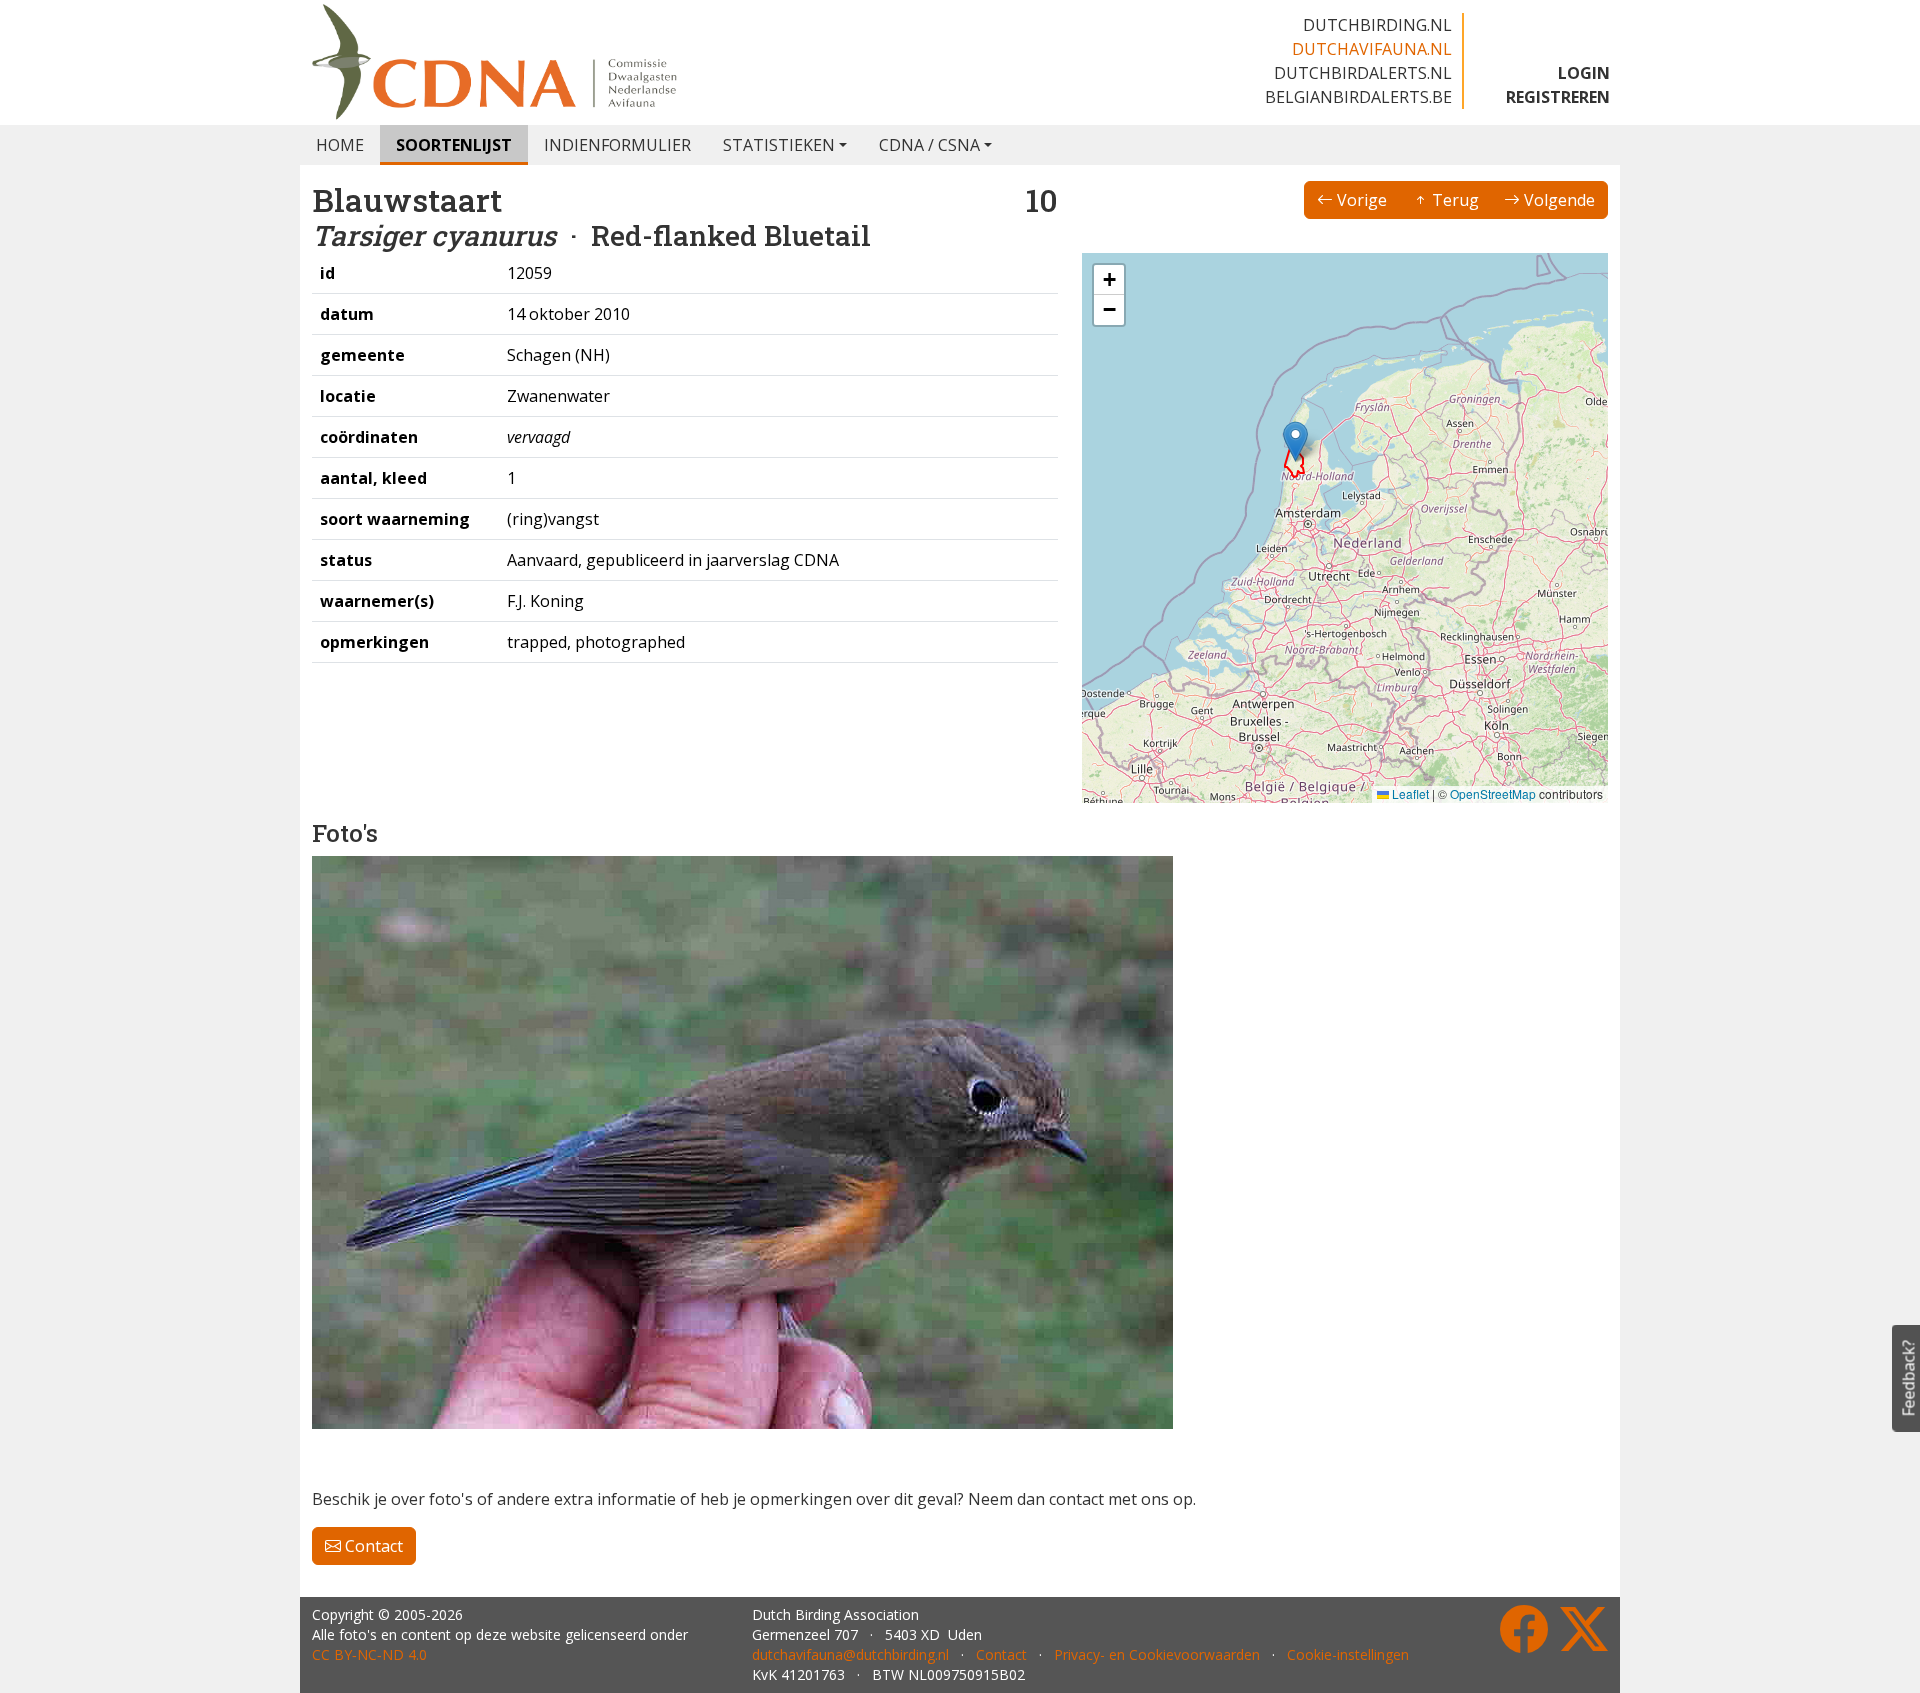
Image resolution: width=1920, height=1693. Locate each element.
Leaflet (1409, 793)
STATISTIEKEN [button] (779, 145)
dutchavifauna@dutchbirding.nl (850, 1654)
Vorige (1360, 200)
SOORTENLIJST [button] (454, 145)
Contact (372, 1546)
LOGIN (1584, 73)
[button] (1295, 441)
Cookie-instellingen (1348, 1654)
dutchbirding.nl (1377, 25)
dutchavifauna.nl (1372, 49)
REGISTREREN (1558, 97)
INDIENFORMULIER (617, 145)
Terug (1453, 200)
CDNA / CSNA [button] (929, 145)
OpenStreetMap (1493, 793)
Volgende (1557, 200)
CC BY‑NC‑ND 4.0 (369, 1654)
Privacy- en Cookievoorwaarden (1157, 1654)
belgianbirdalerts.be (1358, 97)
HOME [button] (340, 145)
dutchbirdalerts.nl (1363, 73)
